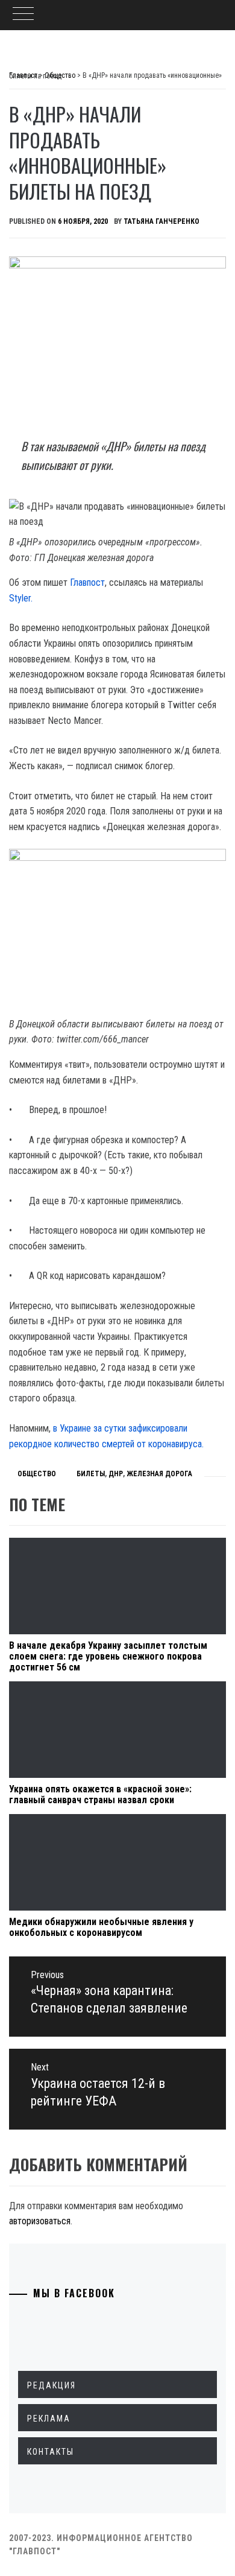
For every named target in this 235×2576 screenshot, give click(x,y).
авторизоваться (40, 2221)
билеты (91, 1474)
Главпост (87, 582)
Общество (37, 1474)
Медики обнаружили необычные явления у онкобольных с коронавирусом (101, 1927)
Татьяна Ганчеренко (161, 221)
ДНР (116, 1474)
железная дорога (159, 1474)
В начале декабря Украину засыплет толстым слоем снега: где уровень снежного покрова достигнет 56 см (108, 1656)
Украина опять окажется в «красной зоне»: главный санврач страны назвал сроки (100, 1794)
